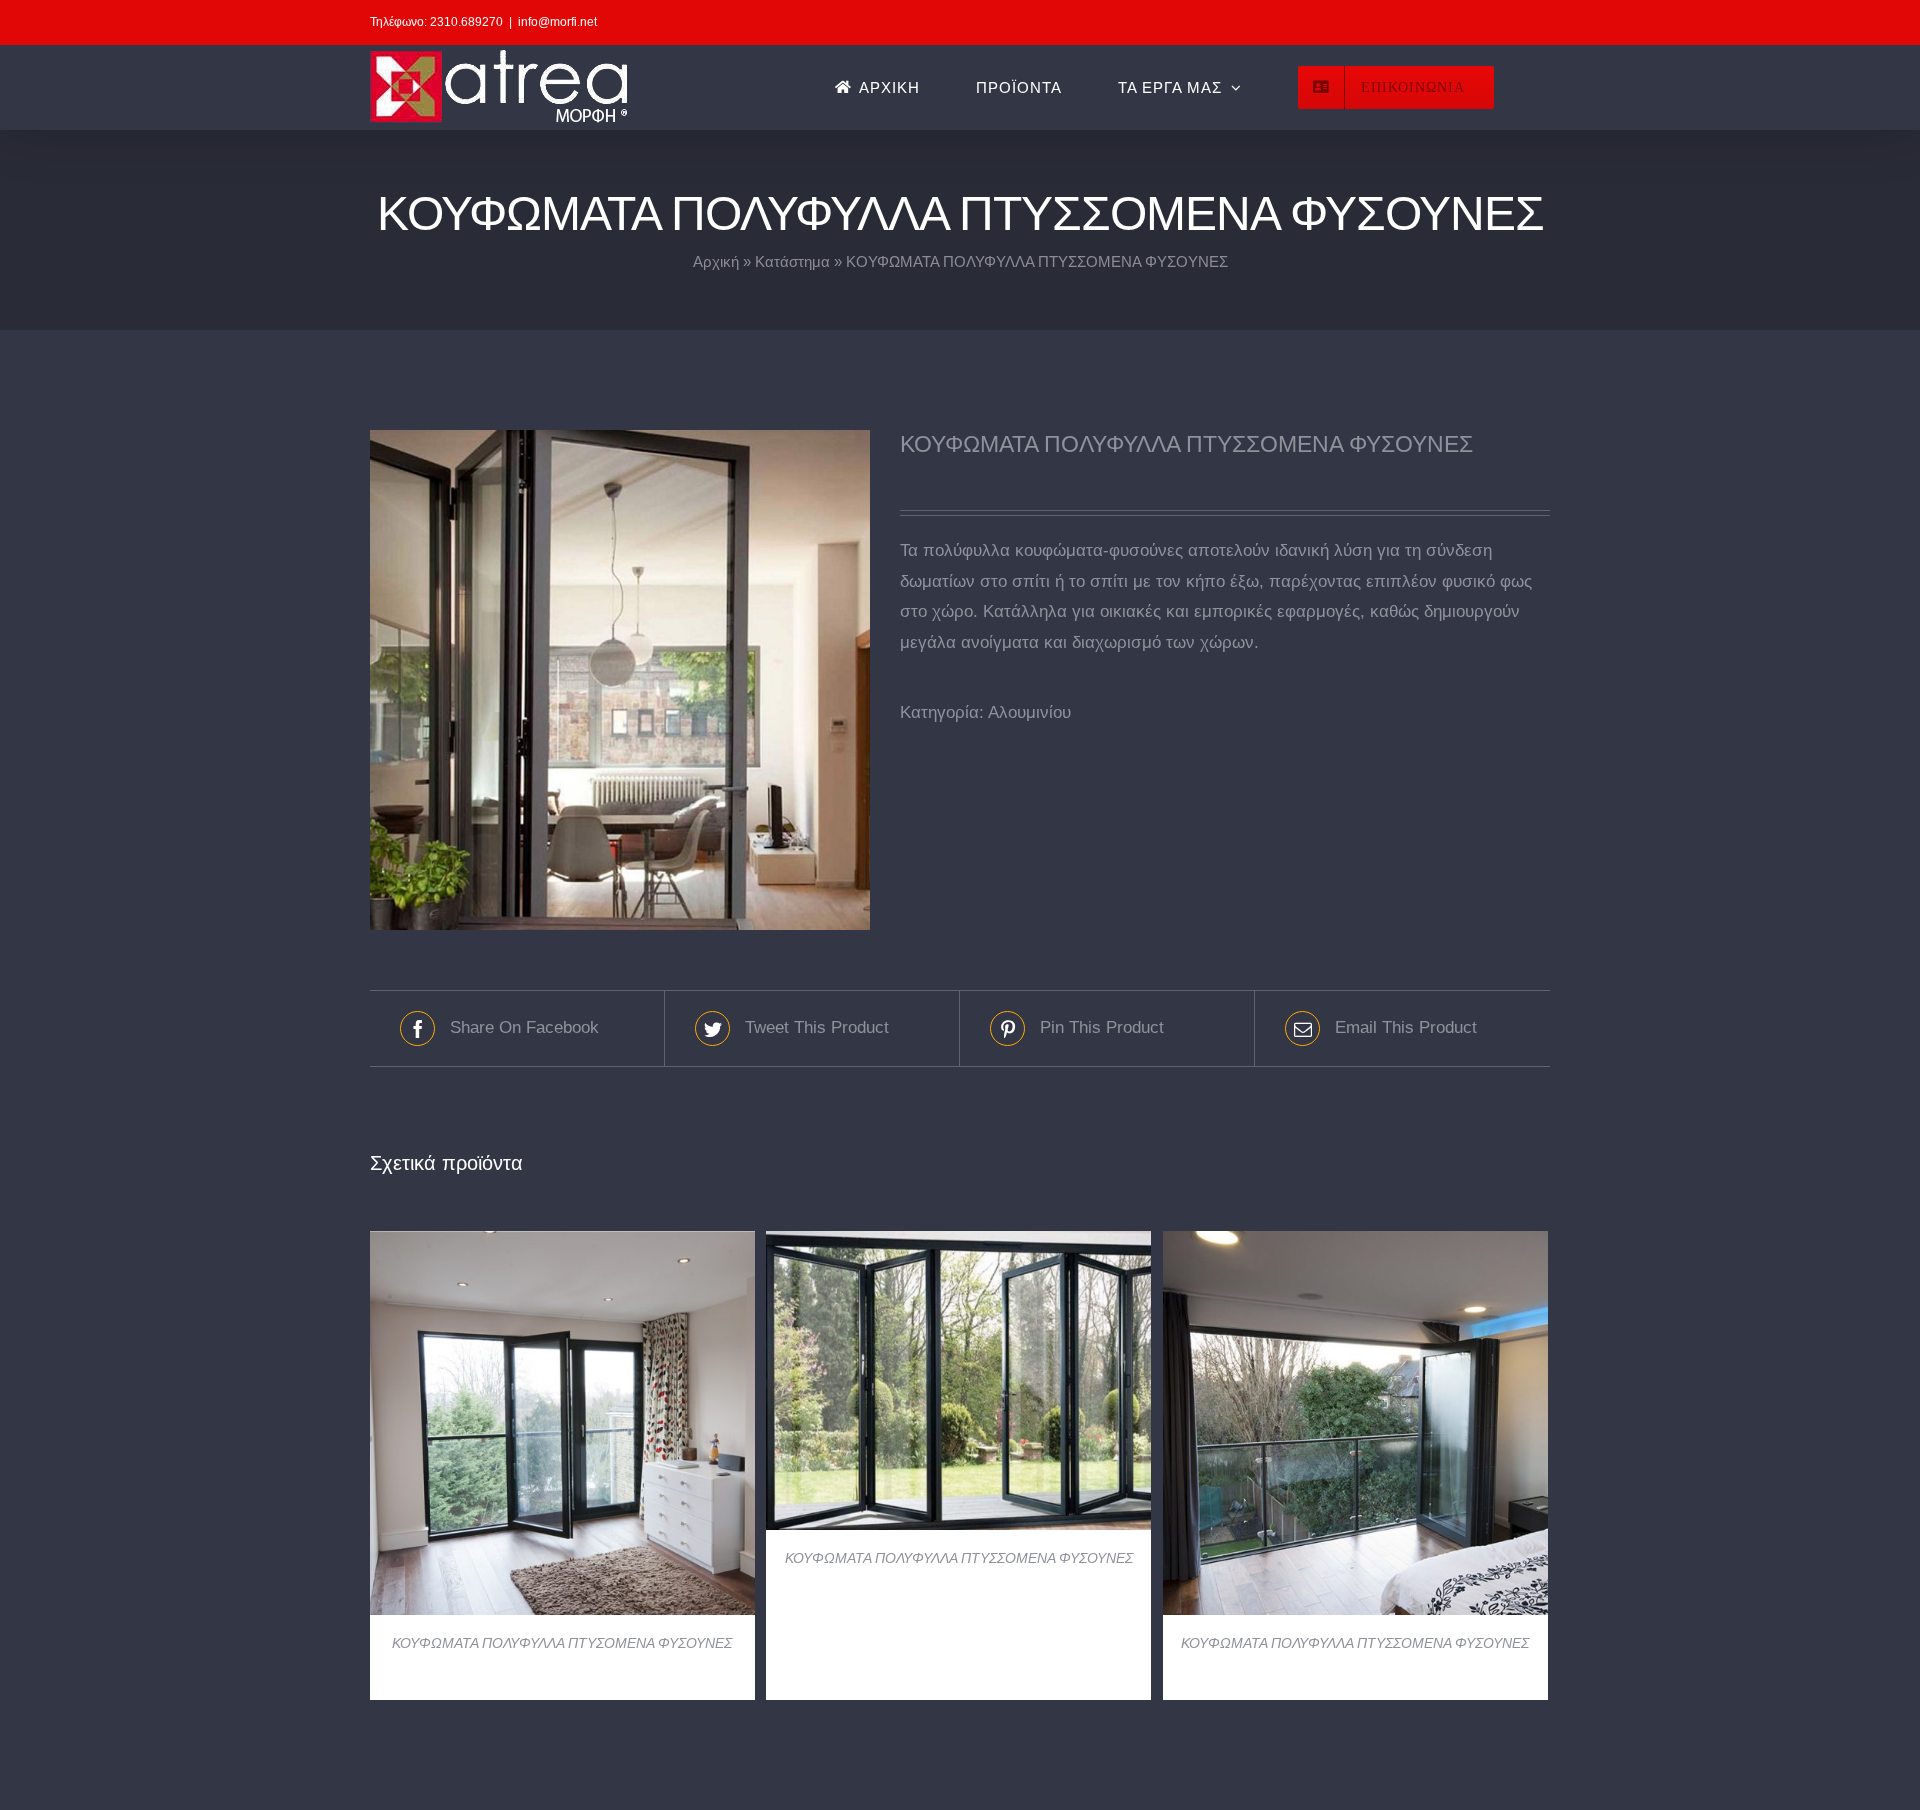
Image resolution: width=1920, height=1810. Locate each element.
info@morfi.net (557, 22)
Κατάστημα (792, 261)
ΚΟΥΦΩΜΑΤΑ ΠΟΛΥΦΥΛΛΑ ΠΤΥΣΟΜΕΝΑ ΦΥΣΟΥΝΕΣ (562, 1643)
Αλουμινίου (1029, 712)
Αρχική (716, 261)
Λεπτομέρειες (562, 1427)
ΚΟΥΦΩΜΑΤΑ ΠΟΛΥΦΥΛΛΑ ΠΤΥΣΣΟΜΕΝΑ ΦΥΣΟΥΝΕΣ (959, 1558)
